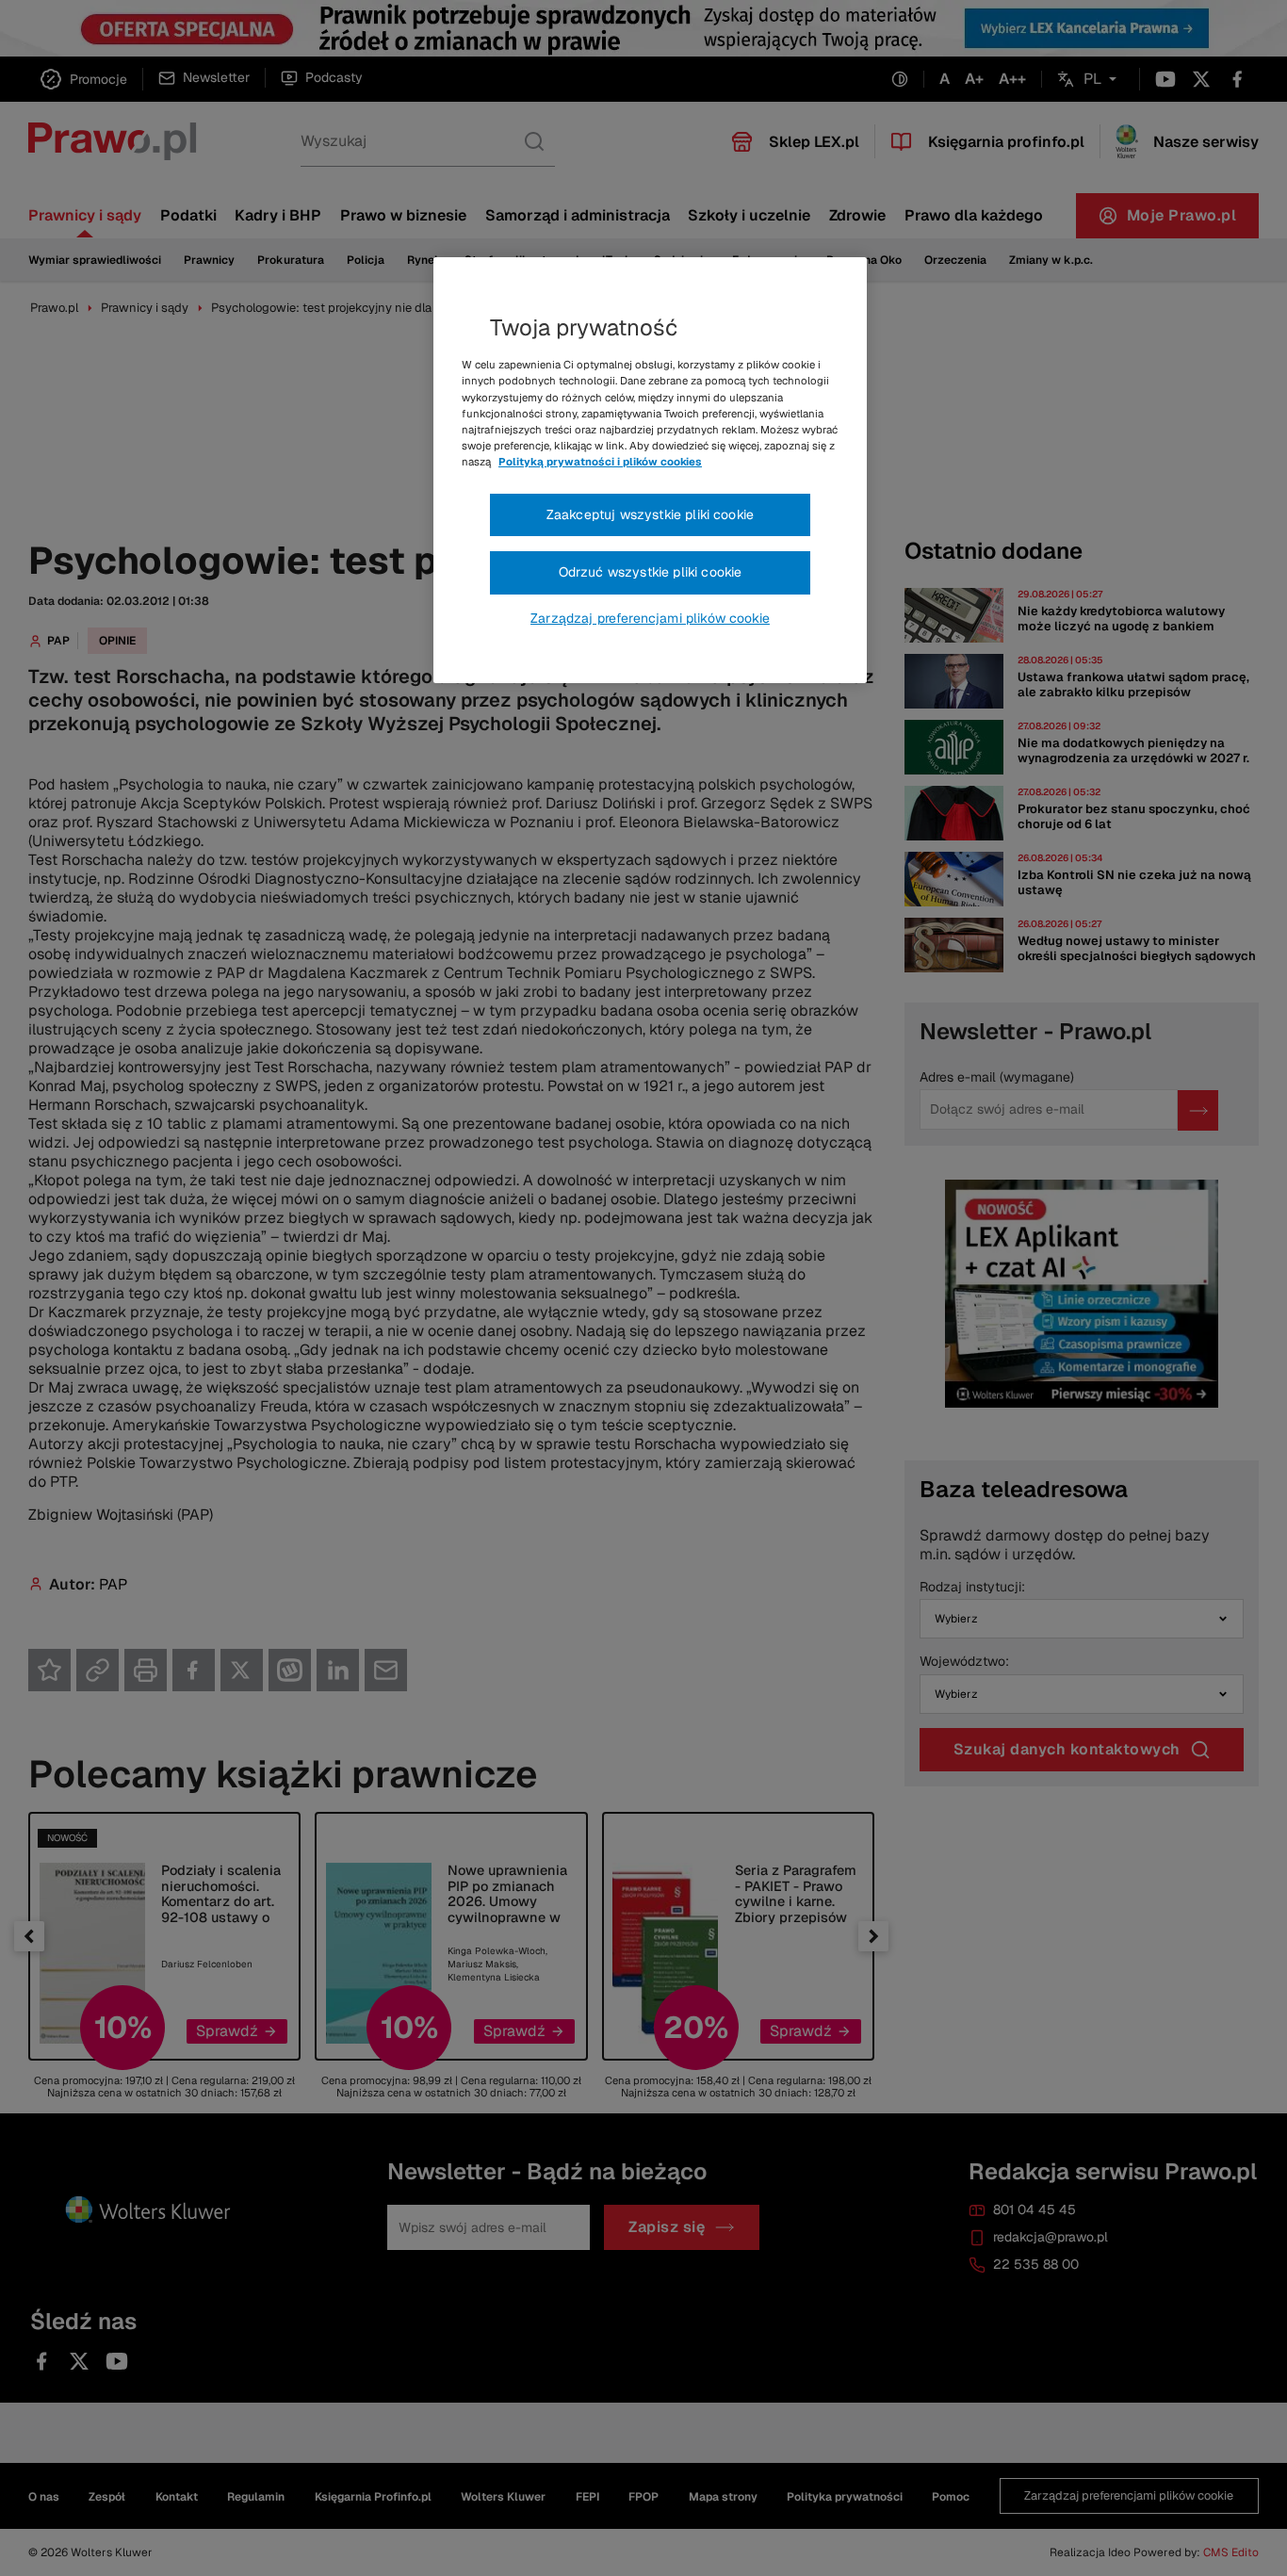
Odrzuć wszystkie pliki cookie (651, 572)
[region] (650, 470)
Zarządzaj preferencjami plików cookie (650, 618)
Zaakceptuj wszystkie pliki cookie (650, 514)
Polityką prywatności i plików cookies (600, 462)
